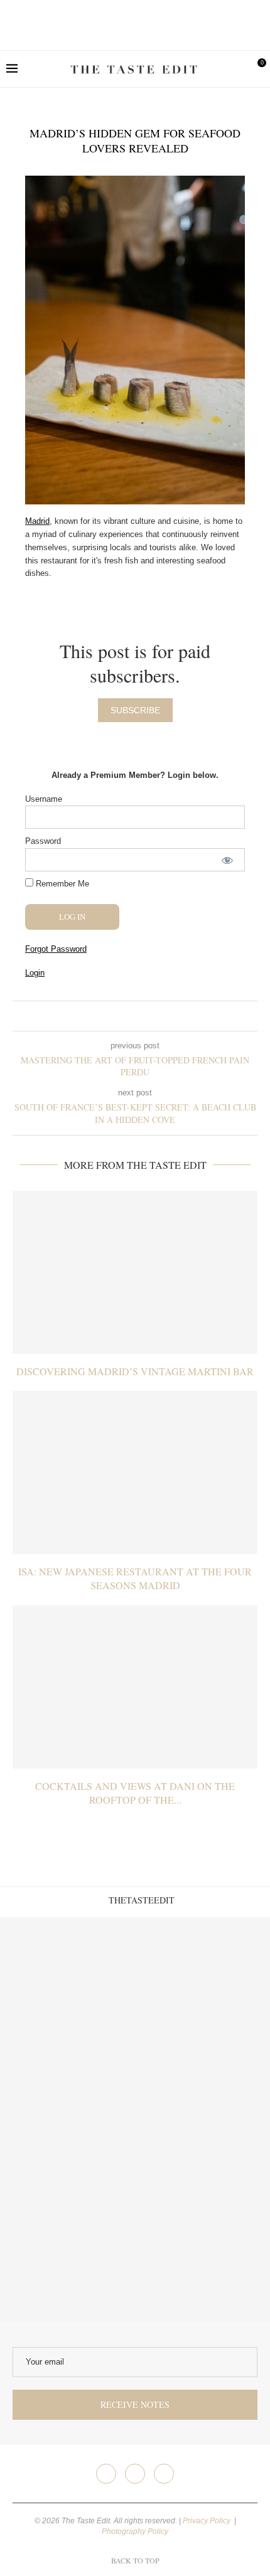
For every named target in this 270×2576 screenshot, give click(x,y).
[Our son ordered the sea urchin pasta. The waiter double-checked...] (67, 2120)
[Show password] (227, 860)
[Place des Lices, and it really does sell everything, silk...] (202, 2120)
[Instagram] (135, 2474)
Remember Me (61, 884)
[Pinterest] (164, 2474)
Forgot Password (56, 949)
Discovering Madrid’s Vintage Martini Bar (135, 1371)
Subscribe (135, 710)
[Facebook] (106, 2474)
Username (44, 799)
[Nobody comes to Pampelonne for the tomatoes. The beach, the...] (202, 2254)
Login (35, 973)
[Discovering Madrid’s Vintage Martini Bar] (135, 1272)
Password (43, 841)
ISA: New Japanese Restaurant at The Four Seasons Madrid (135, 1578)
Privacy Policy (208, 2521)
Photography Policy (135, 2531)
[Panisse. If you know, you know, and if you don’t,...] (67, 2254)
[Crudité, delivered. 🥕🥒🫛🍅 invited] (67, 1985)
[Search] (235, 69)
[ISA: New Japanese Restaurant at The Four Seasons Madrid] (135, 1472)
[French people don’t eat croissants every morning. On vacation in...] (202, 1985)
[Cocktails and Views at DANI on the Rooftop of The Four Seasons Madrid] (135, 1687)
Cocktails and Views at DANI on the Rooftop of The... (135, 1793)
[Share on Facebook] (125, 1016)
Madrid (37, 521)
